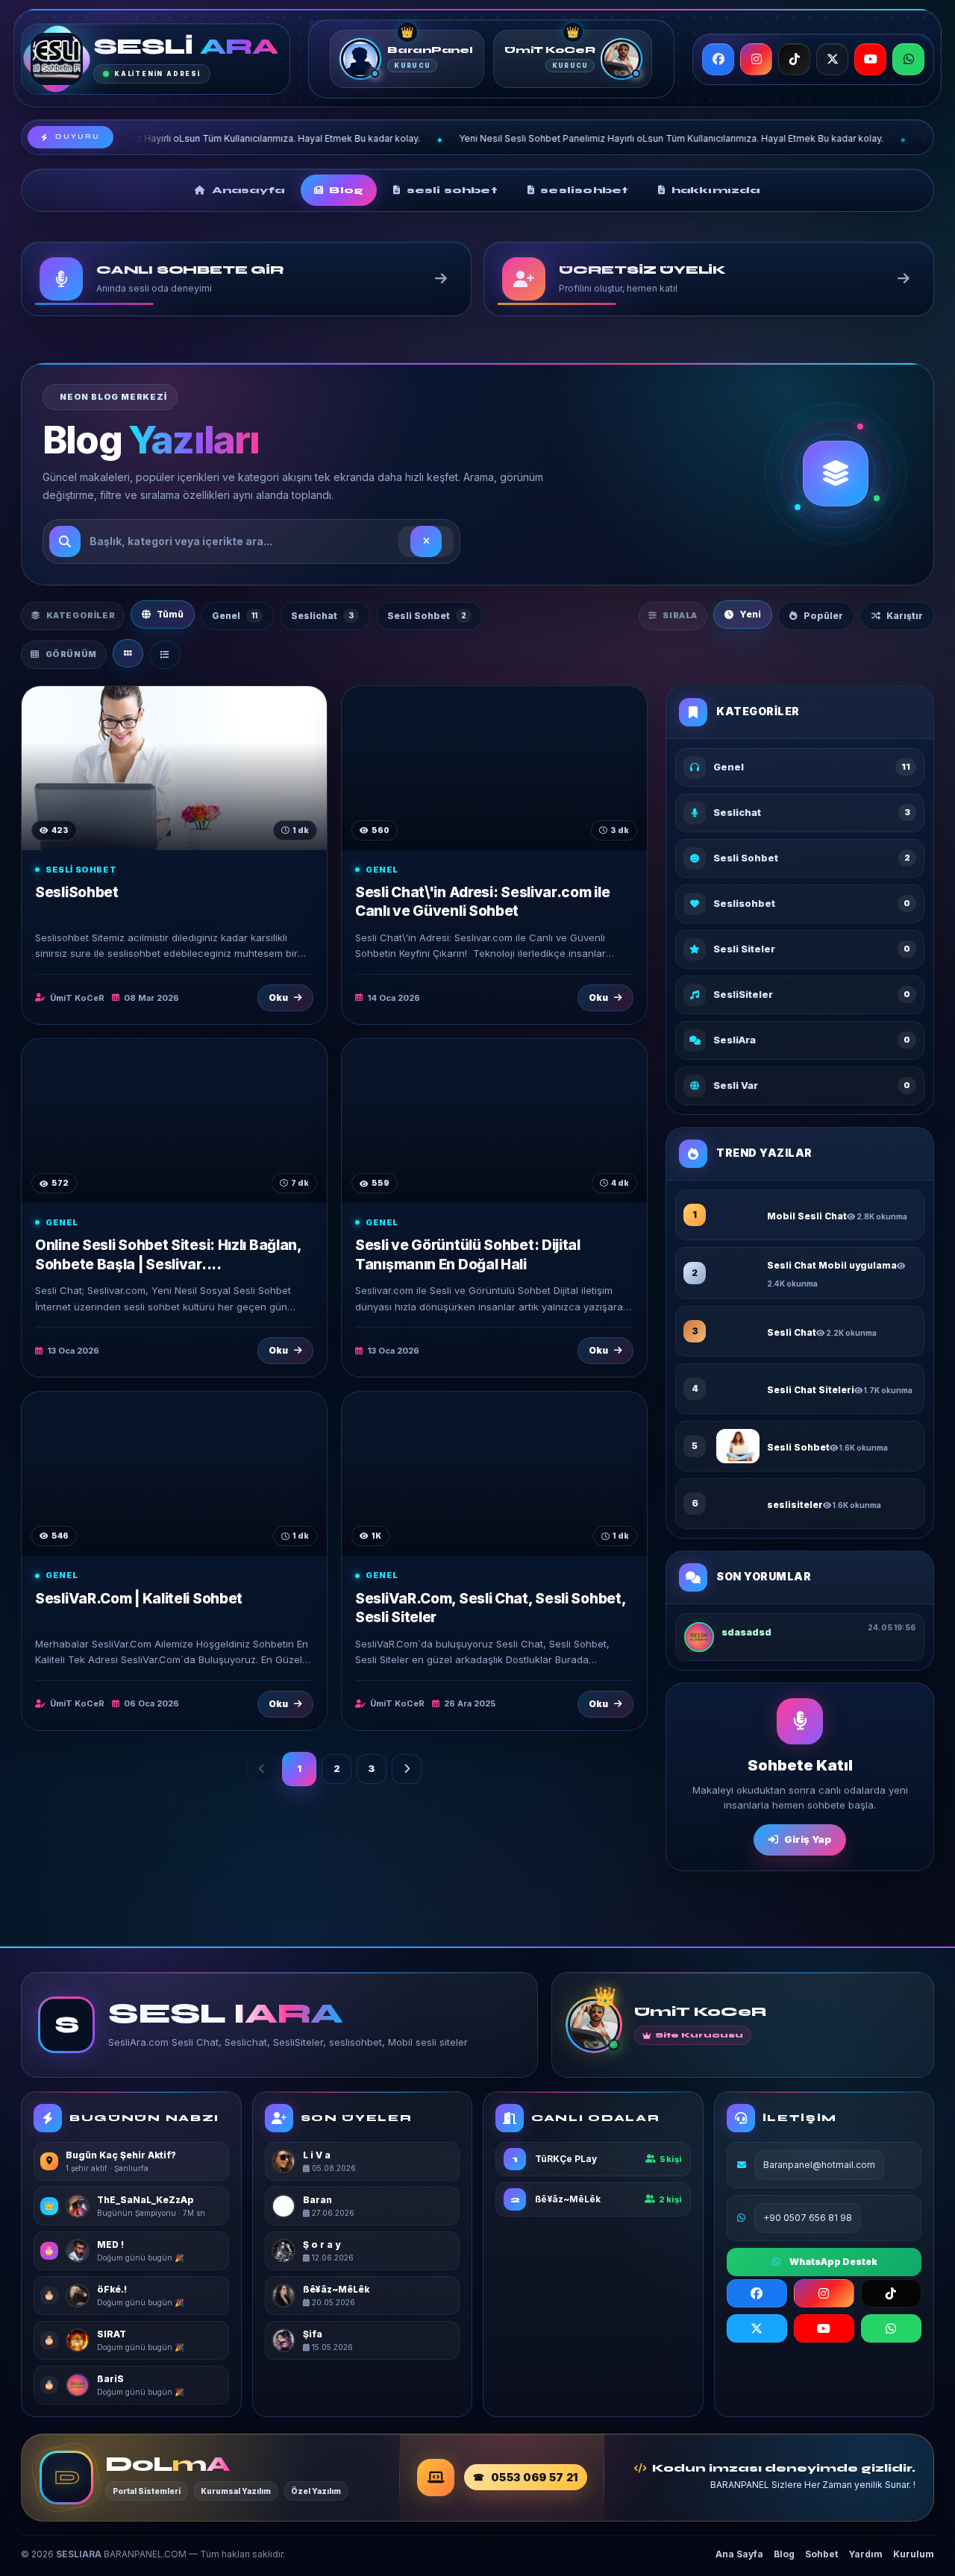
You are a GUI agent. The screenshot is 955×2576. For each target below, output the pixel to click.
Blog (346, 190)
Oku (278, 998)
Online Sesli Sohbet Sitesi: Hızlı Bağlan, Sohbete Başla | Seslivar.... (168, 1254)
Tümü (170, 614)
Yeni (750, 614)
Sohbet (821, 2554)
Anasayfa (248, 190)
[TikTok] (794, 59)
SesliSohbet (77, 892)
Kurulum (914, 2554)
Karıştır (905, 616)
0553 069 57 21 (535, 2477)
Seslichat (322, 616)
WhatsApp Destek (833, 2262)
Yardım (865, 2554)
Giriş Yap (808, 1839)
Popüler (823, 616)
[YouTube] (870, 59)
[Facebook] (718, 59)
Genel (235, 616)
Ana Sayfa (739, 2554)
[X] (832, 59)
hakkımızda (716, 190)
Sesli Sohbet (427, 616)
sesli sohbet (452, 190)
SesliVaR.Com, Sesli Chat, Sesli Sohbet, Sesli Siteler (490, 1608)
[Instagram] (756, 59)
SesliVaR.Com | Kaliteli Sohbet (139, 1599)
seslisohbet (584, 190)
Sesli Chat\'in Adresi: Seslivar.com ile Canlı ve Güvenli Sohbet (482, 902)
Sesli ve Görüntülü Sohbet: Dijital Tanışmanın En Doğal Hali (468, 1254)
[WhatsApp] (908, 59)
